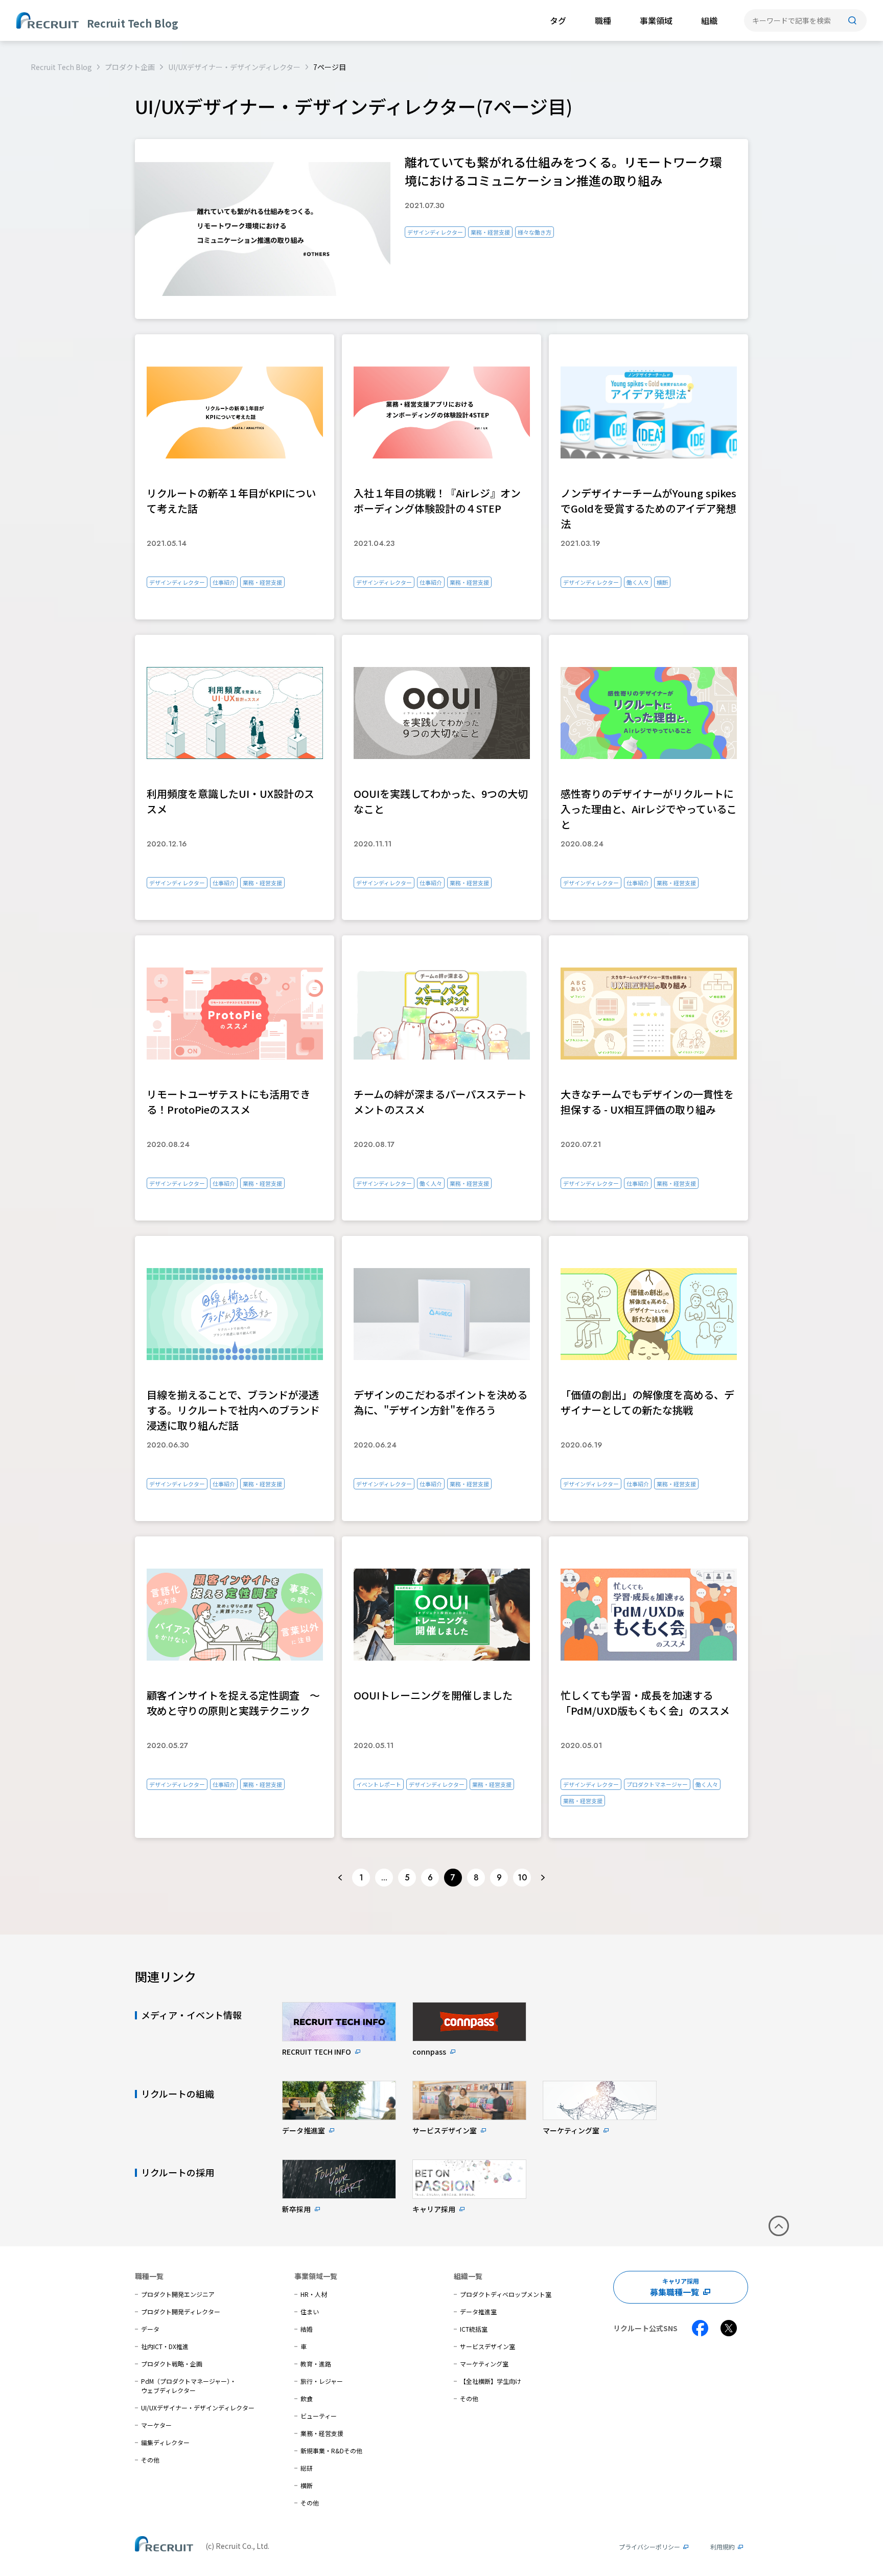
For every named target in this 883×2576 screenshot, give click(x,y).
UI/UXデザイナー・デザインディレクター (234, 67)
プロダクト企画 (130, 67)
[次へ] (543, 1878)
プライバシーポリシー (649, 2547)
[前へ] (340, 1878)
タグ (558, 20)
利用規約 (723, 2547)
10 (522, 1878)
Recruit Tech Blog (61, 67)
